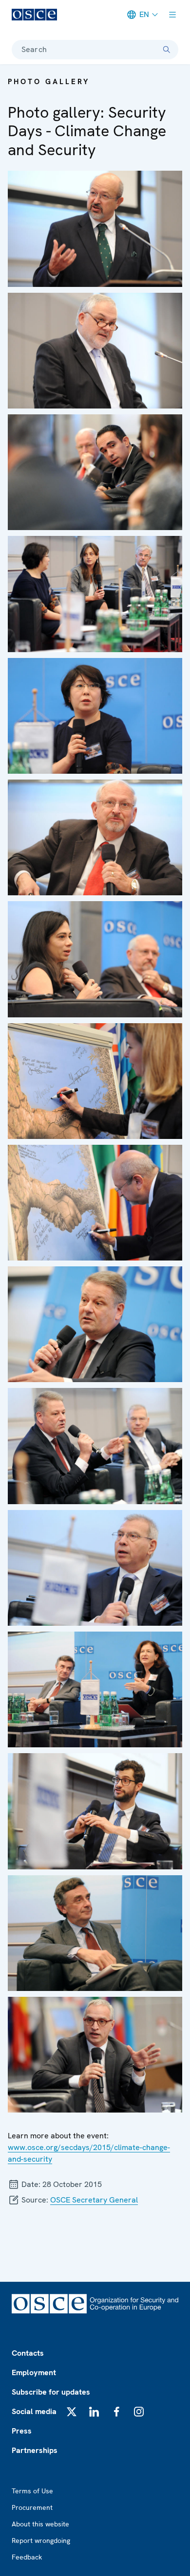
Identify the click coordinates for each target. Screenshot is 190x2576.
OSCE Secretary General (94, 2200)
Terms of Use (32, 2491)
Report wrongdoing (41, 2540)
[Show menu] (172, 15)
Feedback (27, 2557)
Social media (34, 2411)
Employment (34, 2372)
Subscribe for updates (51, 2392)
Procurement (32, 2507)
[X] (72, 2412)
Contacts (28, 2353)
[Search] (167, 50)
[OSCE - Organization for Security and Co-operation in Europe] (34, 15)
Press (22, 2431)
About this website (40, 2524)
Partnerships (35, 2450)
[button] (95, 229)
